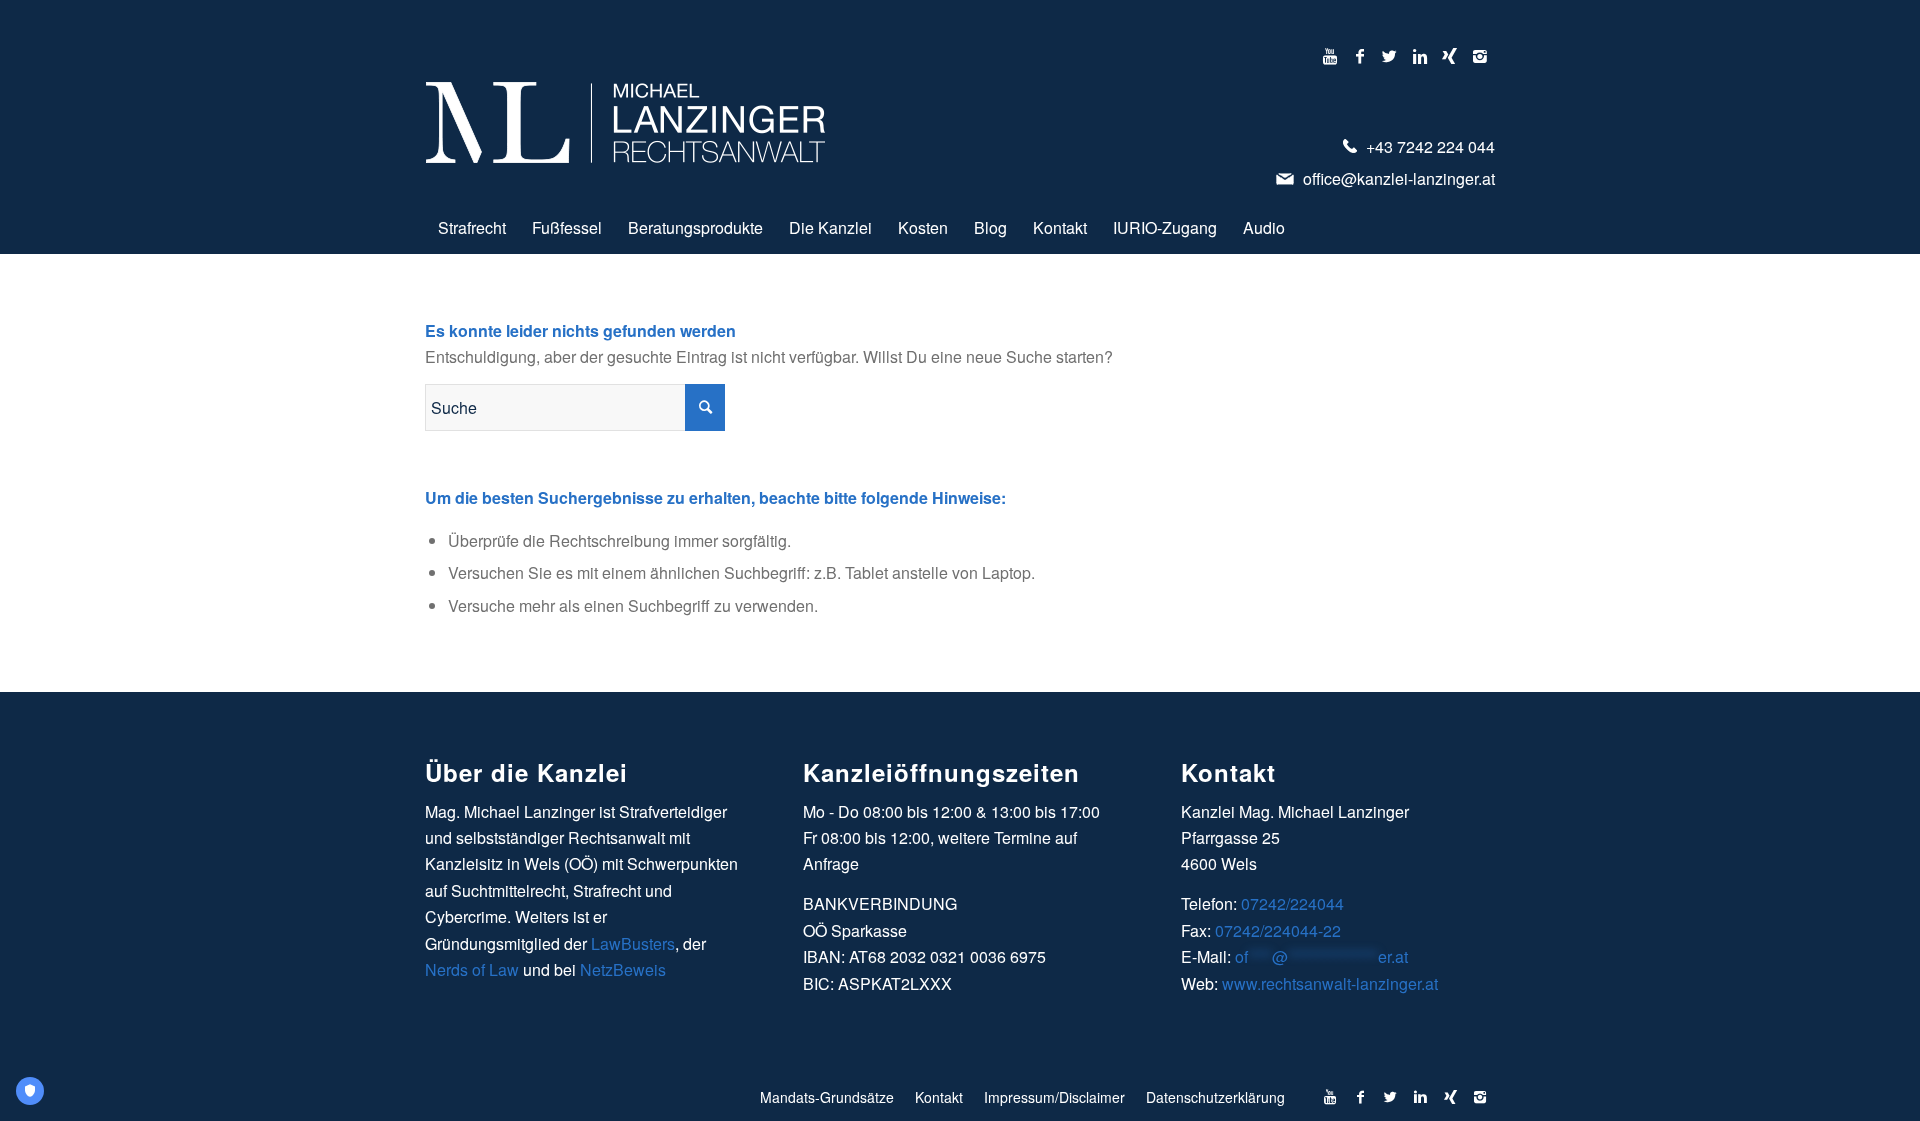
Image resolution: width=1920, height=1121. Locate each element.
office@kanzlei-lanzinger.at (1397, 178)
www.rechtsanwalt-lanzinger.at (1330, 983)
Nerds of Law (472, 969)
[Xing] (1449, 56)
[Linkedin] (1419, 56)
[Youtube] (1329, 56)
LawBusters (633, 943)
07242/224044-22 (1278, 930)
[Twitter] (1389, 56)
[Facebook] (1359, 56)
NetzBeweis (623, 969)
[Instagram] (1480, 56)
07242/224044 (1292, 903)
